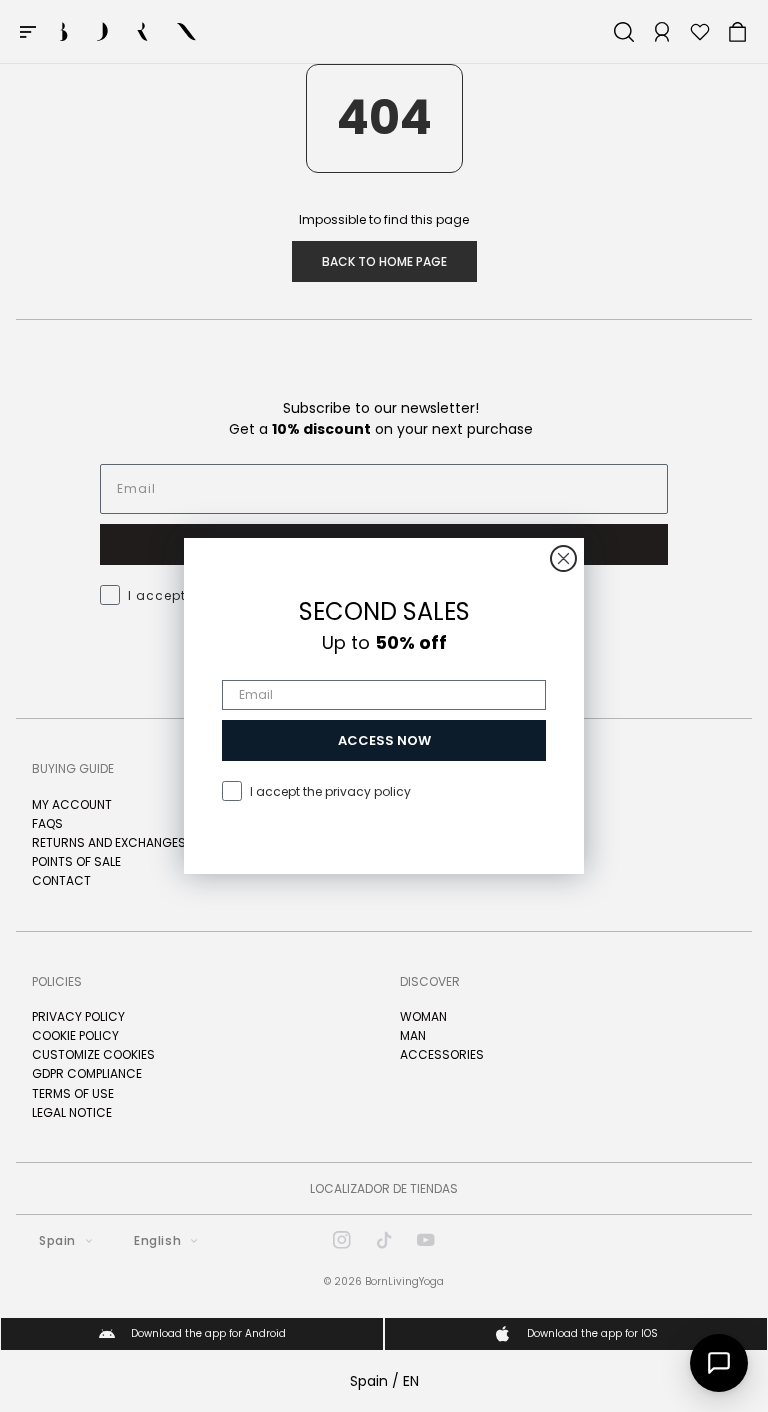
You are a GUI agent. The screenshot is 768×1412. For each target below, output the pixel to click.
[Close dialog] (563, 558)
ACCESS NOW (384, 740)
